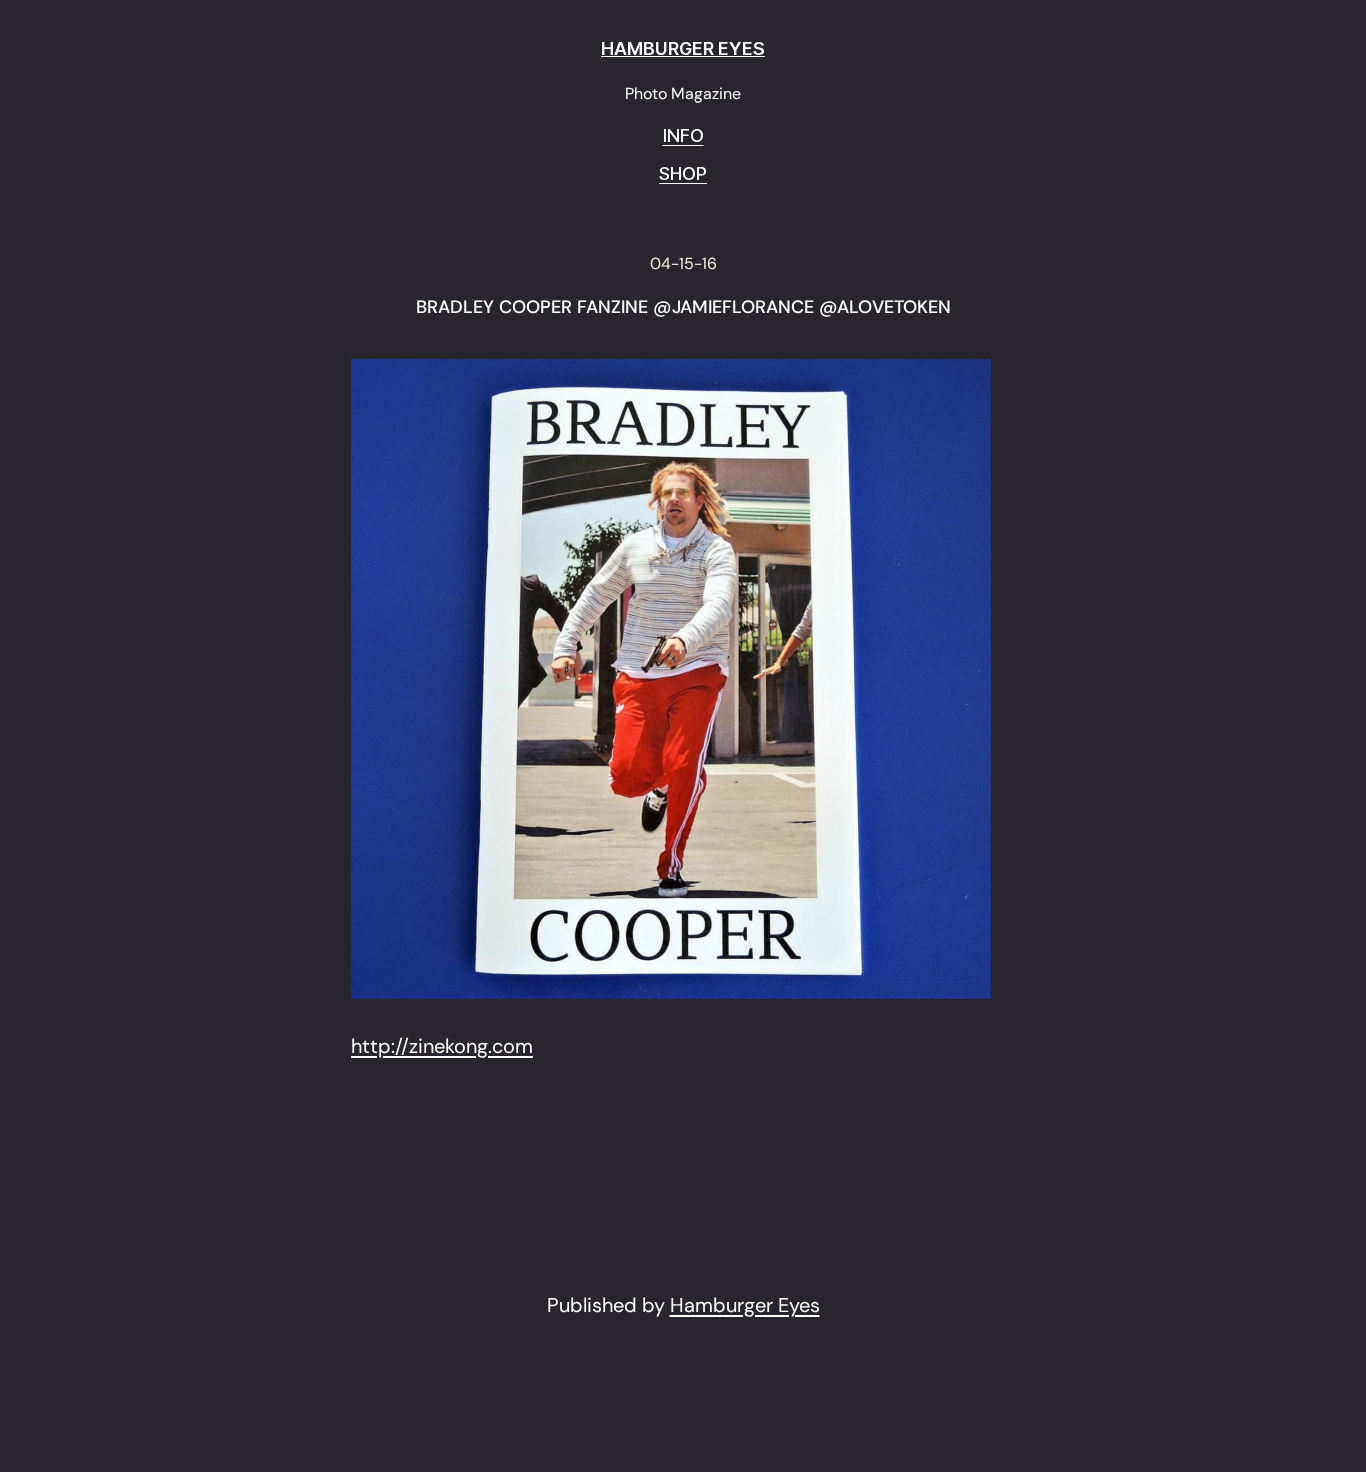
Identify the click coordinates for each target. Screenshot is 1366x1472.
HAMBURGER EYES (683, 48)
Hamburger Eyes (745, 1305)
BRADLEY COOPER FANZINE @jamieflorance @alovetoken (683, 308)
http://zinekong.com (442, 1046)
